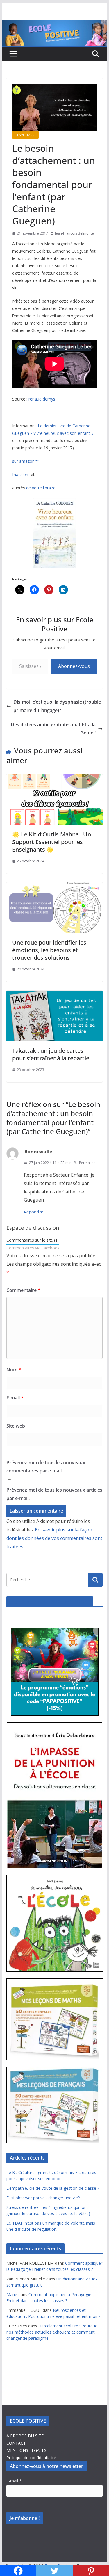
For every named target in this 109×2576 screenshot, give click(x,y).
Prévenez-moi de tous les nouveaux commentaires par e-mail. (46, 1467)
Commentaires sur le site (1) (33, 1240)
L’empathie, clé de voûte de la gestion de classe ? (53, 2188)
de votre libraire (41, 488)
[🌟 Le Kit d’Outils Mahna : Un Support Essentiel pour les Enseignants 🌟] (55, 778)
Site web (16, 1426)
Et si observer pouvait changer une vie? (43, 2198)
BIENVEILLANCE (25, 135)
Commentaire (23, 1290)
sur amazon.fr (25, 461)
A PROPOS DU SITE (25, 2436)
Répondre (34, 1212)
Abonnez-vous (74, 666)
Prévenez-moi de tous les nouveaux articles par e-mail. (54, 1494)
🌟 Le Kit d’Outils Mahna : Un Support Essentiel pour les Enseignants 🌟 (52, 842)
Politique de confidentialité (31, 2458)
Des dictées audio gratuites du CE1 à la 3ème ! (53, 729)
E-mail (15, 1398)
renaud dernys (42, 399)
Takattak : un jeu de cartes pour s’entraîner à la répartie (51, 1054)
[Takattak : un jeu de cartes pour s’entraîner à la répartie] (55, 995)
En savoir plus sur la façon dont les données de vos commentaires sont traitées (54, 1538)
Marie (12, 2295)
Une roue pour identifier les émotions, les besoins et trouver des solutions (49, 950)
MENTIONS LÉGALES (26, 2450)
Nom (14, 1370)
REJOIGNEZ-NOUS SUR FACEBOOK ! (50, 1601)
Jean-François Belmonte (74, 233)
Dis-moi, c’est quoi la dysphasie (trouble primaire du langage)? (57, 706)
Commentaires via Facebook (33, 1248)
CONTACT (16, 2443)
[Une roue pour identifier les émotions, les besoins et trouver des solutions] (55, 886)
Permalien (87, 1163)
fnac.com (21, 474)
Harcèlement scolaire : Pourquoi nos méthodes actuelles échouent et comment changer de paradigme (52, 2332)
